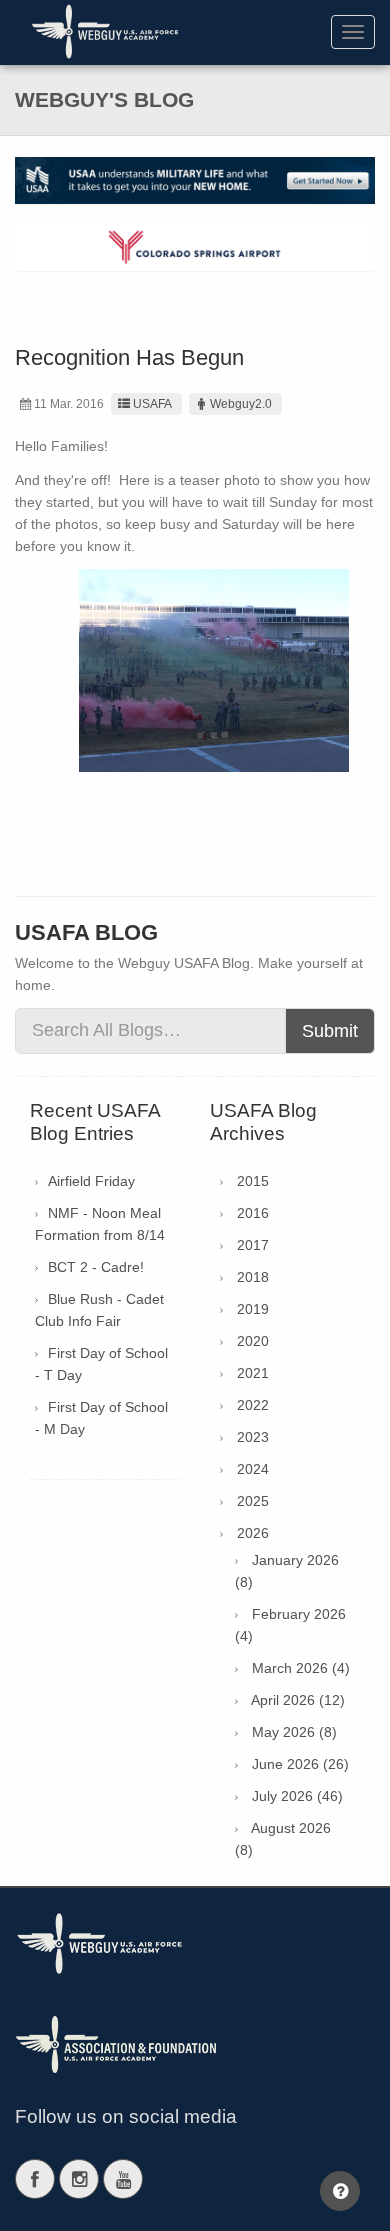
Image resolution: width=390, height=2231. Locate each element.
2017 (253, 1245)
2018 (253, 1277)
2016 (253, 1213)
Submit (330, 1031)
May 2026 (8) (294, 1732)
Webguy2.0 (241, 404)
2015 (253, 1181)
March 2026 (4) (301, 1668)
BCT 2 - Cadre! (96, 1267)
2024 (253, 1469)
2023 (253, 1437)
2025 (253, 1501)
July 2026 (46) (297, 1796)
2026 (253, 1533)
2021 (253, 1373)
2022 (253, 1405)
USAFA (152, 404)
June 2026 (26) (300, 1764)
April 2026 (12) (298, 1700)
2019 (253, 1309)
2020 (253, 1341)
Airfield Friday (91, 1181)
